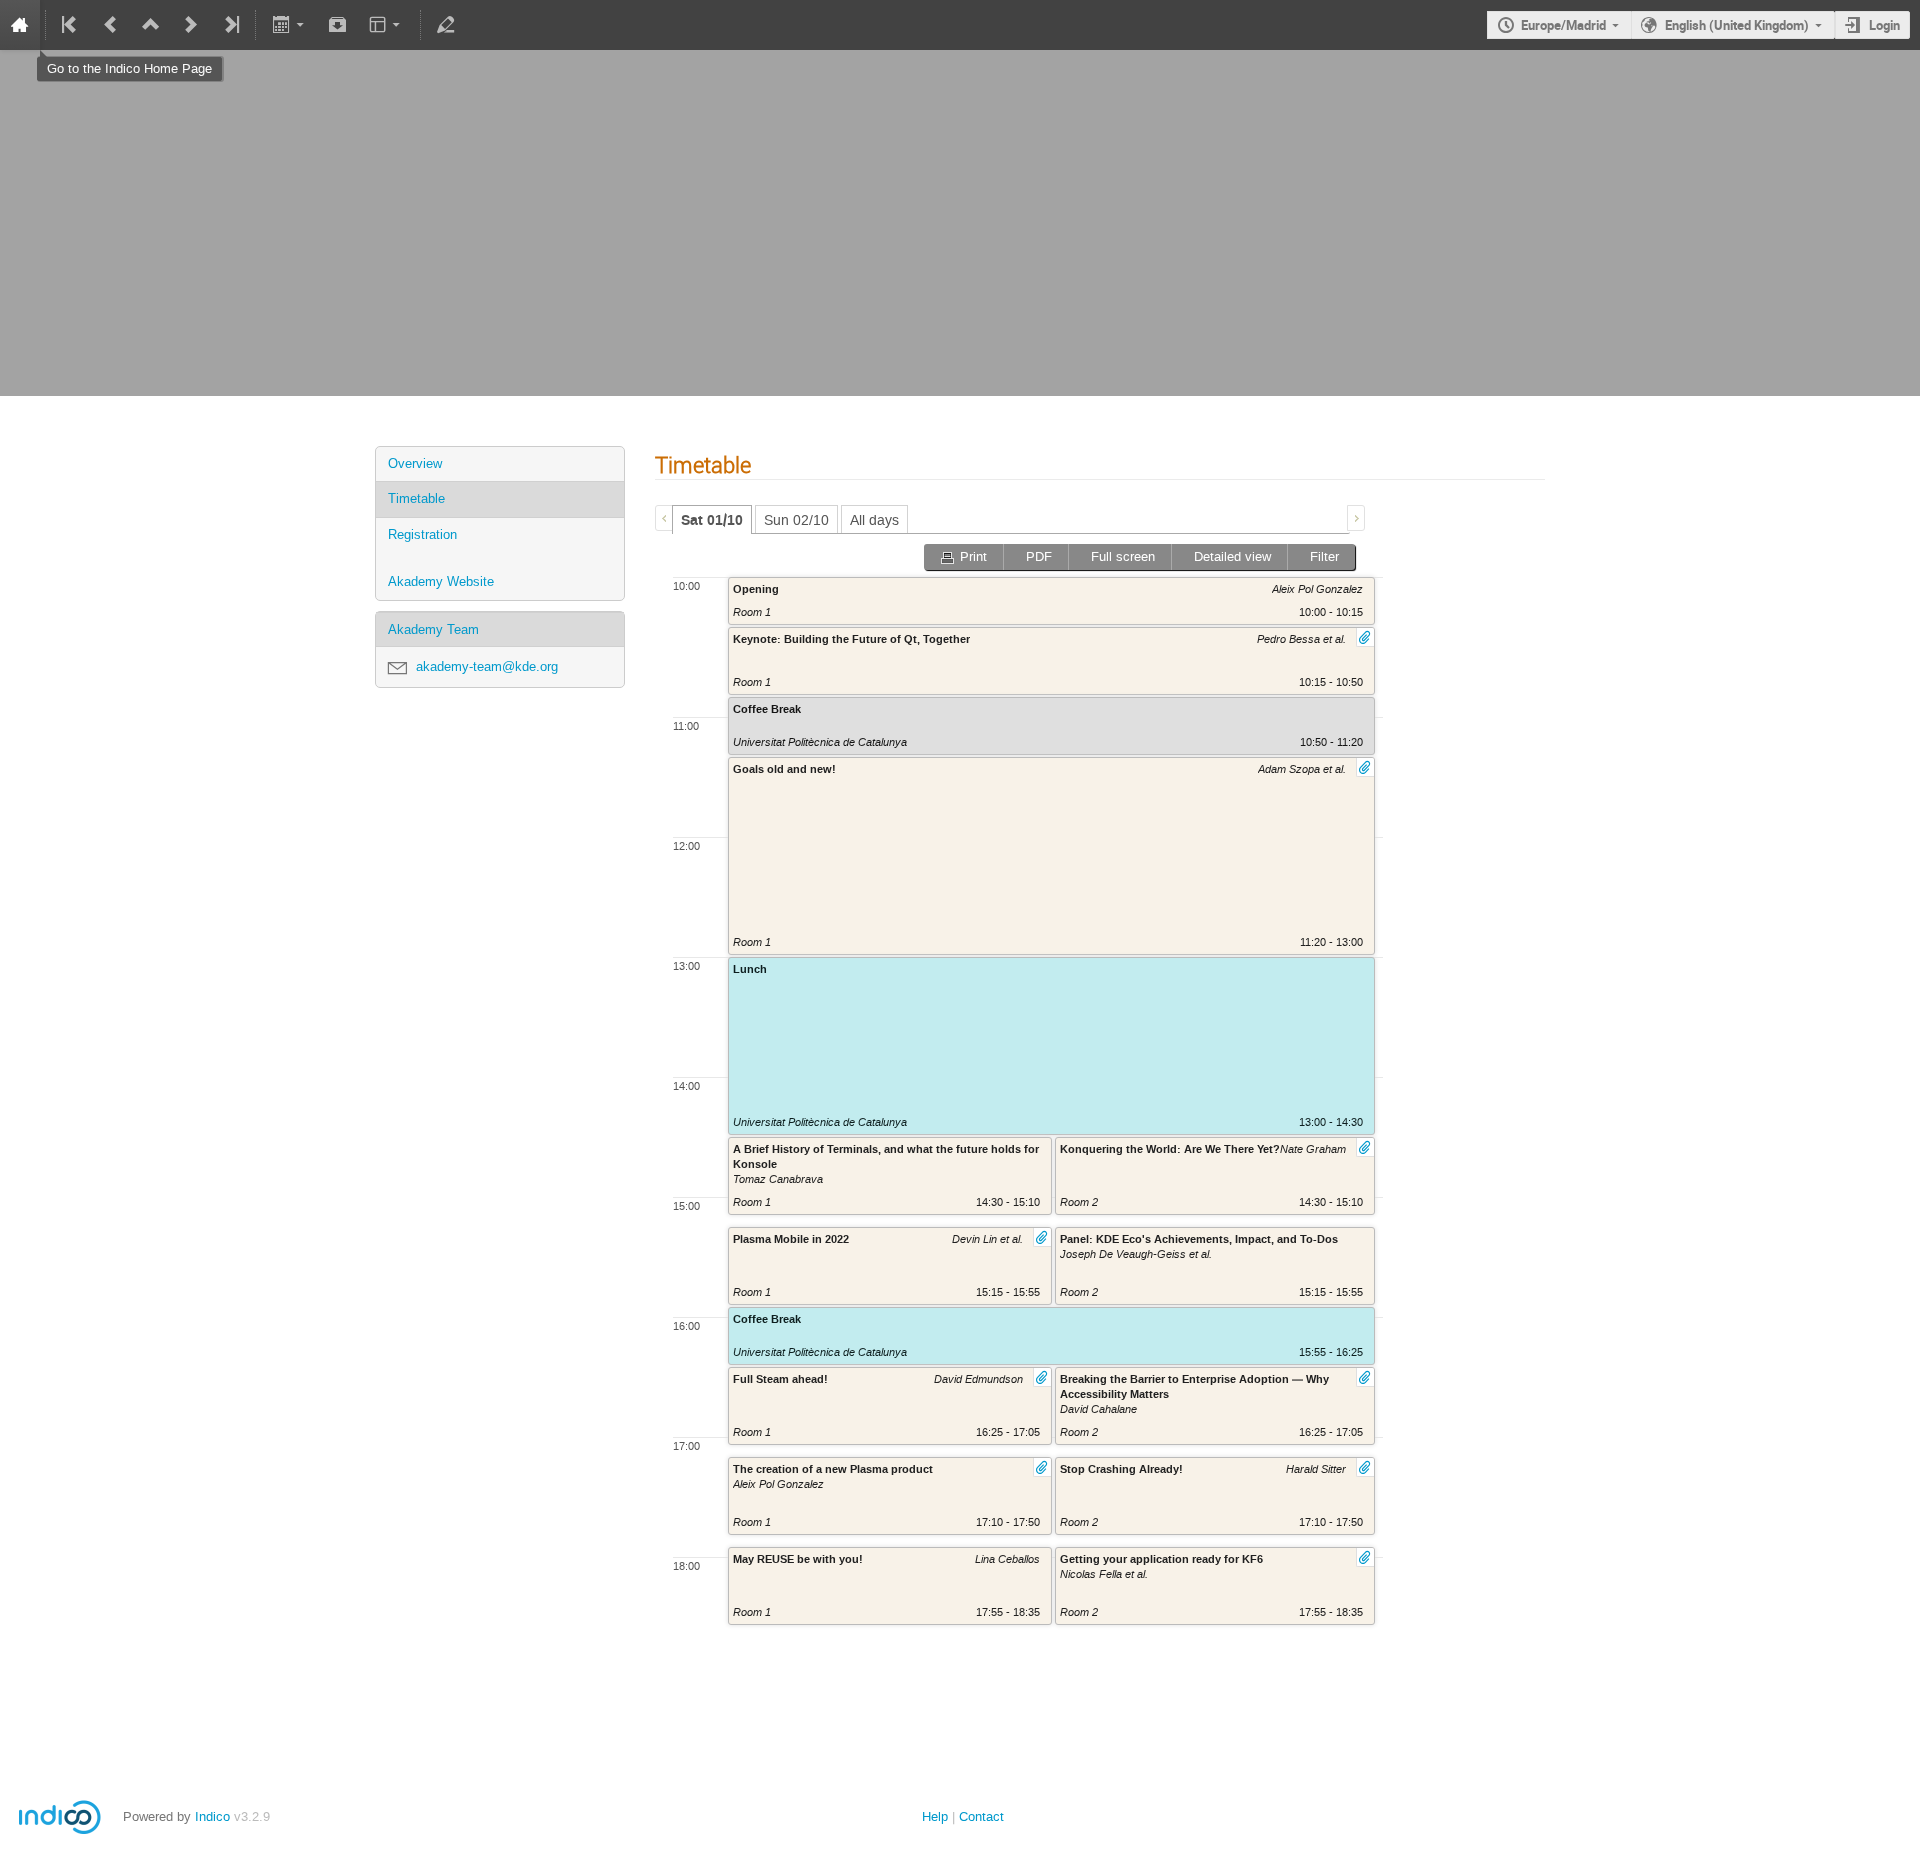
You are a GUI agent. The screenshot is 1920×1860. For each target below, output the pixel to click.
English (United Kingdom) (1737, 25)
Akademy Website (441, 581)
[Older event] (111, 25)
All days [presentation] (874, 520)
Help (935, 1816)
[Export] (289, 25)
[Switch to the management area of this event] (446, 25)
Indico (212, 1816)
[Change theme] (386, 25)
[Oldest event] (71, 25)
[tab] (712, 519)
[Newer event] (191, 25)
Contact (981, 1816)
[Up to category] (151, 25)
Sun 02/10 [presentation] (796, 520)
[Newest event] (230, 25)
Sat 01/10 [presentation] (712, 521)
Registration (422, 534)
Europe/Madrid (1563, 25)
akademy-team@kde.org (487, 666)
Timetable (416, 498)
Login (1884, 25)
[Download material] (338, 25)
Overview (415, 463)
